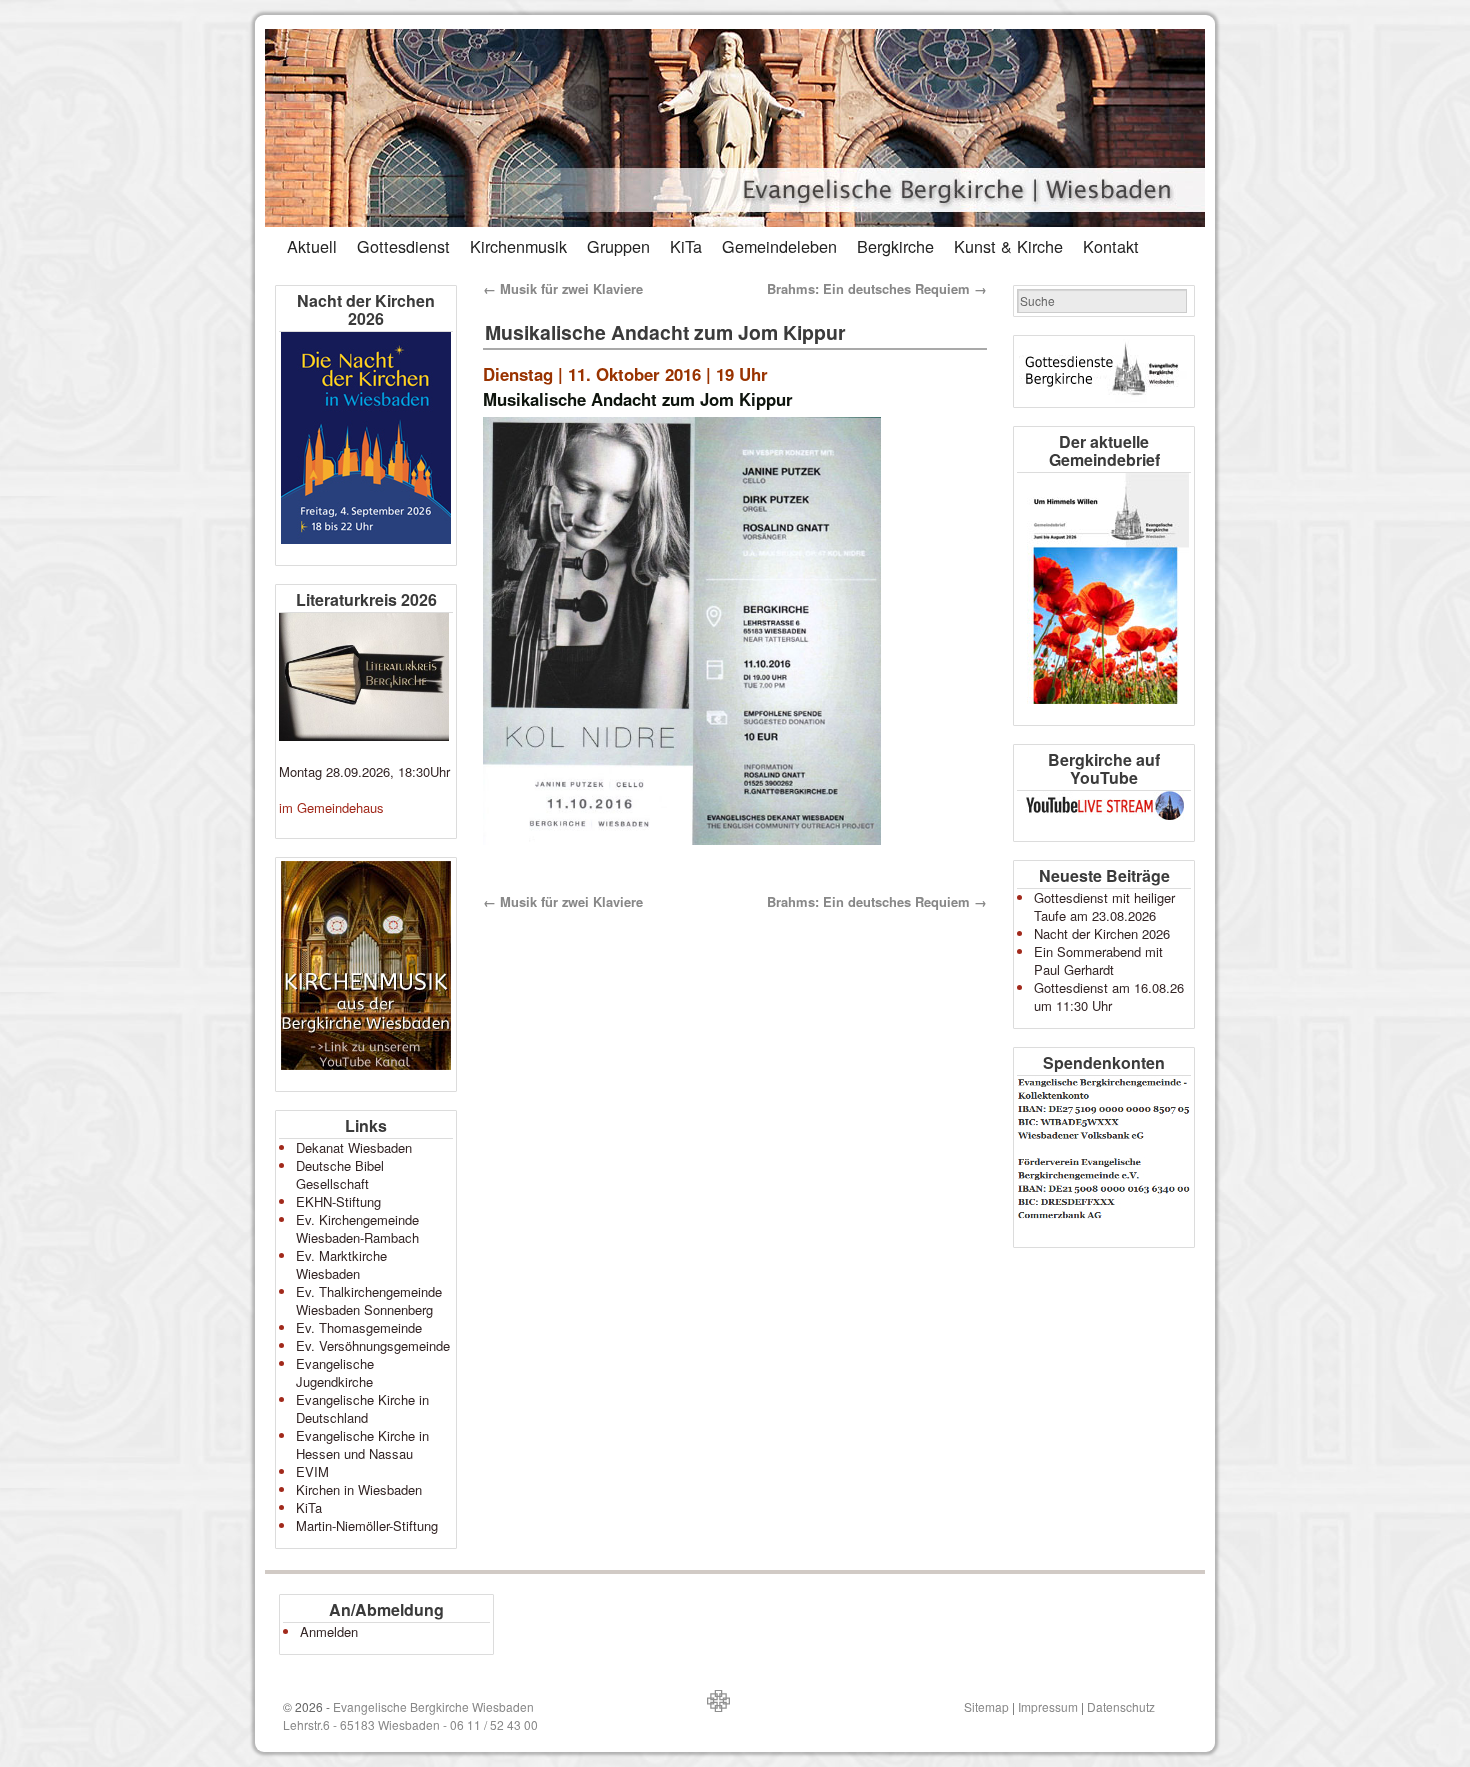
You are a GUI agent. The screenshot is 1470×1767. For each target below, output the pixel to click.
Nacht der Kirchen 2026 (1102, 933)
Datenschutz (1121, 1706)
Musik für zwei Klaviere (563, 288)
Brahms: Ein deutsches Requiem (877, 288)
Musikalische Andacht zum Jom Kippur (665, 332)
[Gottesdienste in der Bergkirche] (1104, 371)
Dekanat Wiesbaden (354, 1147)
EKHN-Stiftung (338, 1201)
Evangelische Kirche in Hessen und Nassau (362, 1444)
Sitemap (986, 1706)
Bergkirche (895, 246)
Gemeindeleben (779, 246)
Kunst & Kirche (1008, 246)
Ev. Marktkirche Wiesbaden (341, 1264)
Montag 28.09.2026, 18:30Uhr (364, 771)
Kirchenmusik (518, 246)
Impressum (1048, 1706)
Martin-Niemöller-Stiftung (367, 1525)
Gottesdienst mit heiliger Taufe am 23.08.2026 (1104, 906)
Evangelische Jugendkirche (335, 1372)
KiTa (686, 246)
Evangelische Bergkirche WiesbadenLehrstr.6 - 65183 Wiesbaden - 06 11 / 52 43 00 (410, 1715)
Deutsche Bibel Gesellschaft (340, 1174)
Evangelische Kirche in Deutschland (362, 1408)
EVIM (312, 1471)
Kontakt (1111, 246)
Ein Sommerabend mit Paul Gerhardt (1098, 960)
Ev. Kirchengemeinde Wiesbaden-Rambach (357, 1228)
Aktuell (312, 246)
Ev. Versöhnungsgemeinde (373, 1345)
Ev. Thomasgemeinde (359, 1327)
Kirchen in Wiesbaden (359, 1489)
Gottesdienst (403, 246)
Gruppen (618, 246)
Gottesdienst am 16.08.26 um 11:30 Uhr (1109, 996)
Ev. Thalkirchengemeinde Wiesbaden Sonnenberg (369, 1300)
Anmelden (329, 1631)
